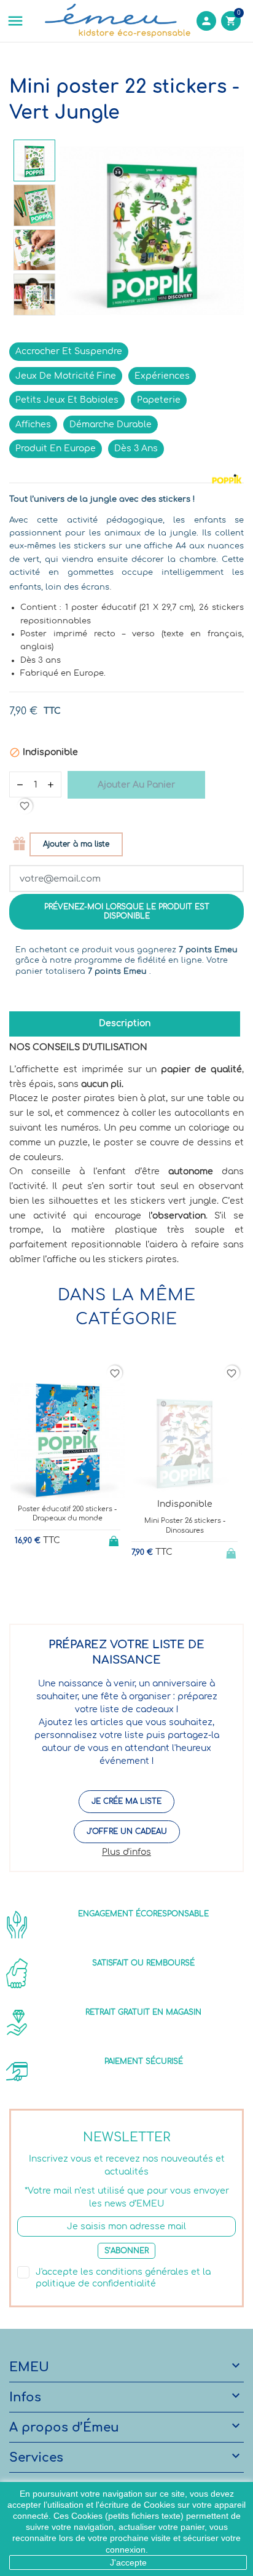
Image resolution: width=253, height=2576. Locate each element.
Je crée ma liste (126, 1801)
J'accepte (128, 2562)
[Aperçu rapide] (57, 1584)
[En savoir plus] (78, 1584)
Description (125, 1023)
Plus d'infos (126, 1852)
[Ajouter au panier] (115, 1539)
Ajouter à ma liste (76, 844)
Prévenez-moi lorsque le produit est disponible (127, 911)
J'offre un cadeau (127, 1831)
